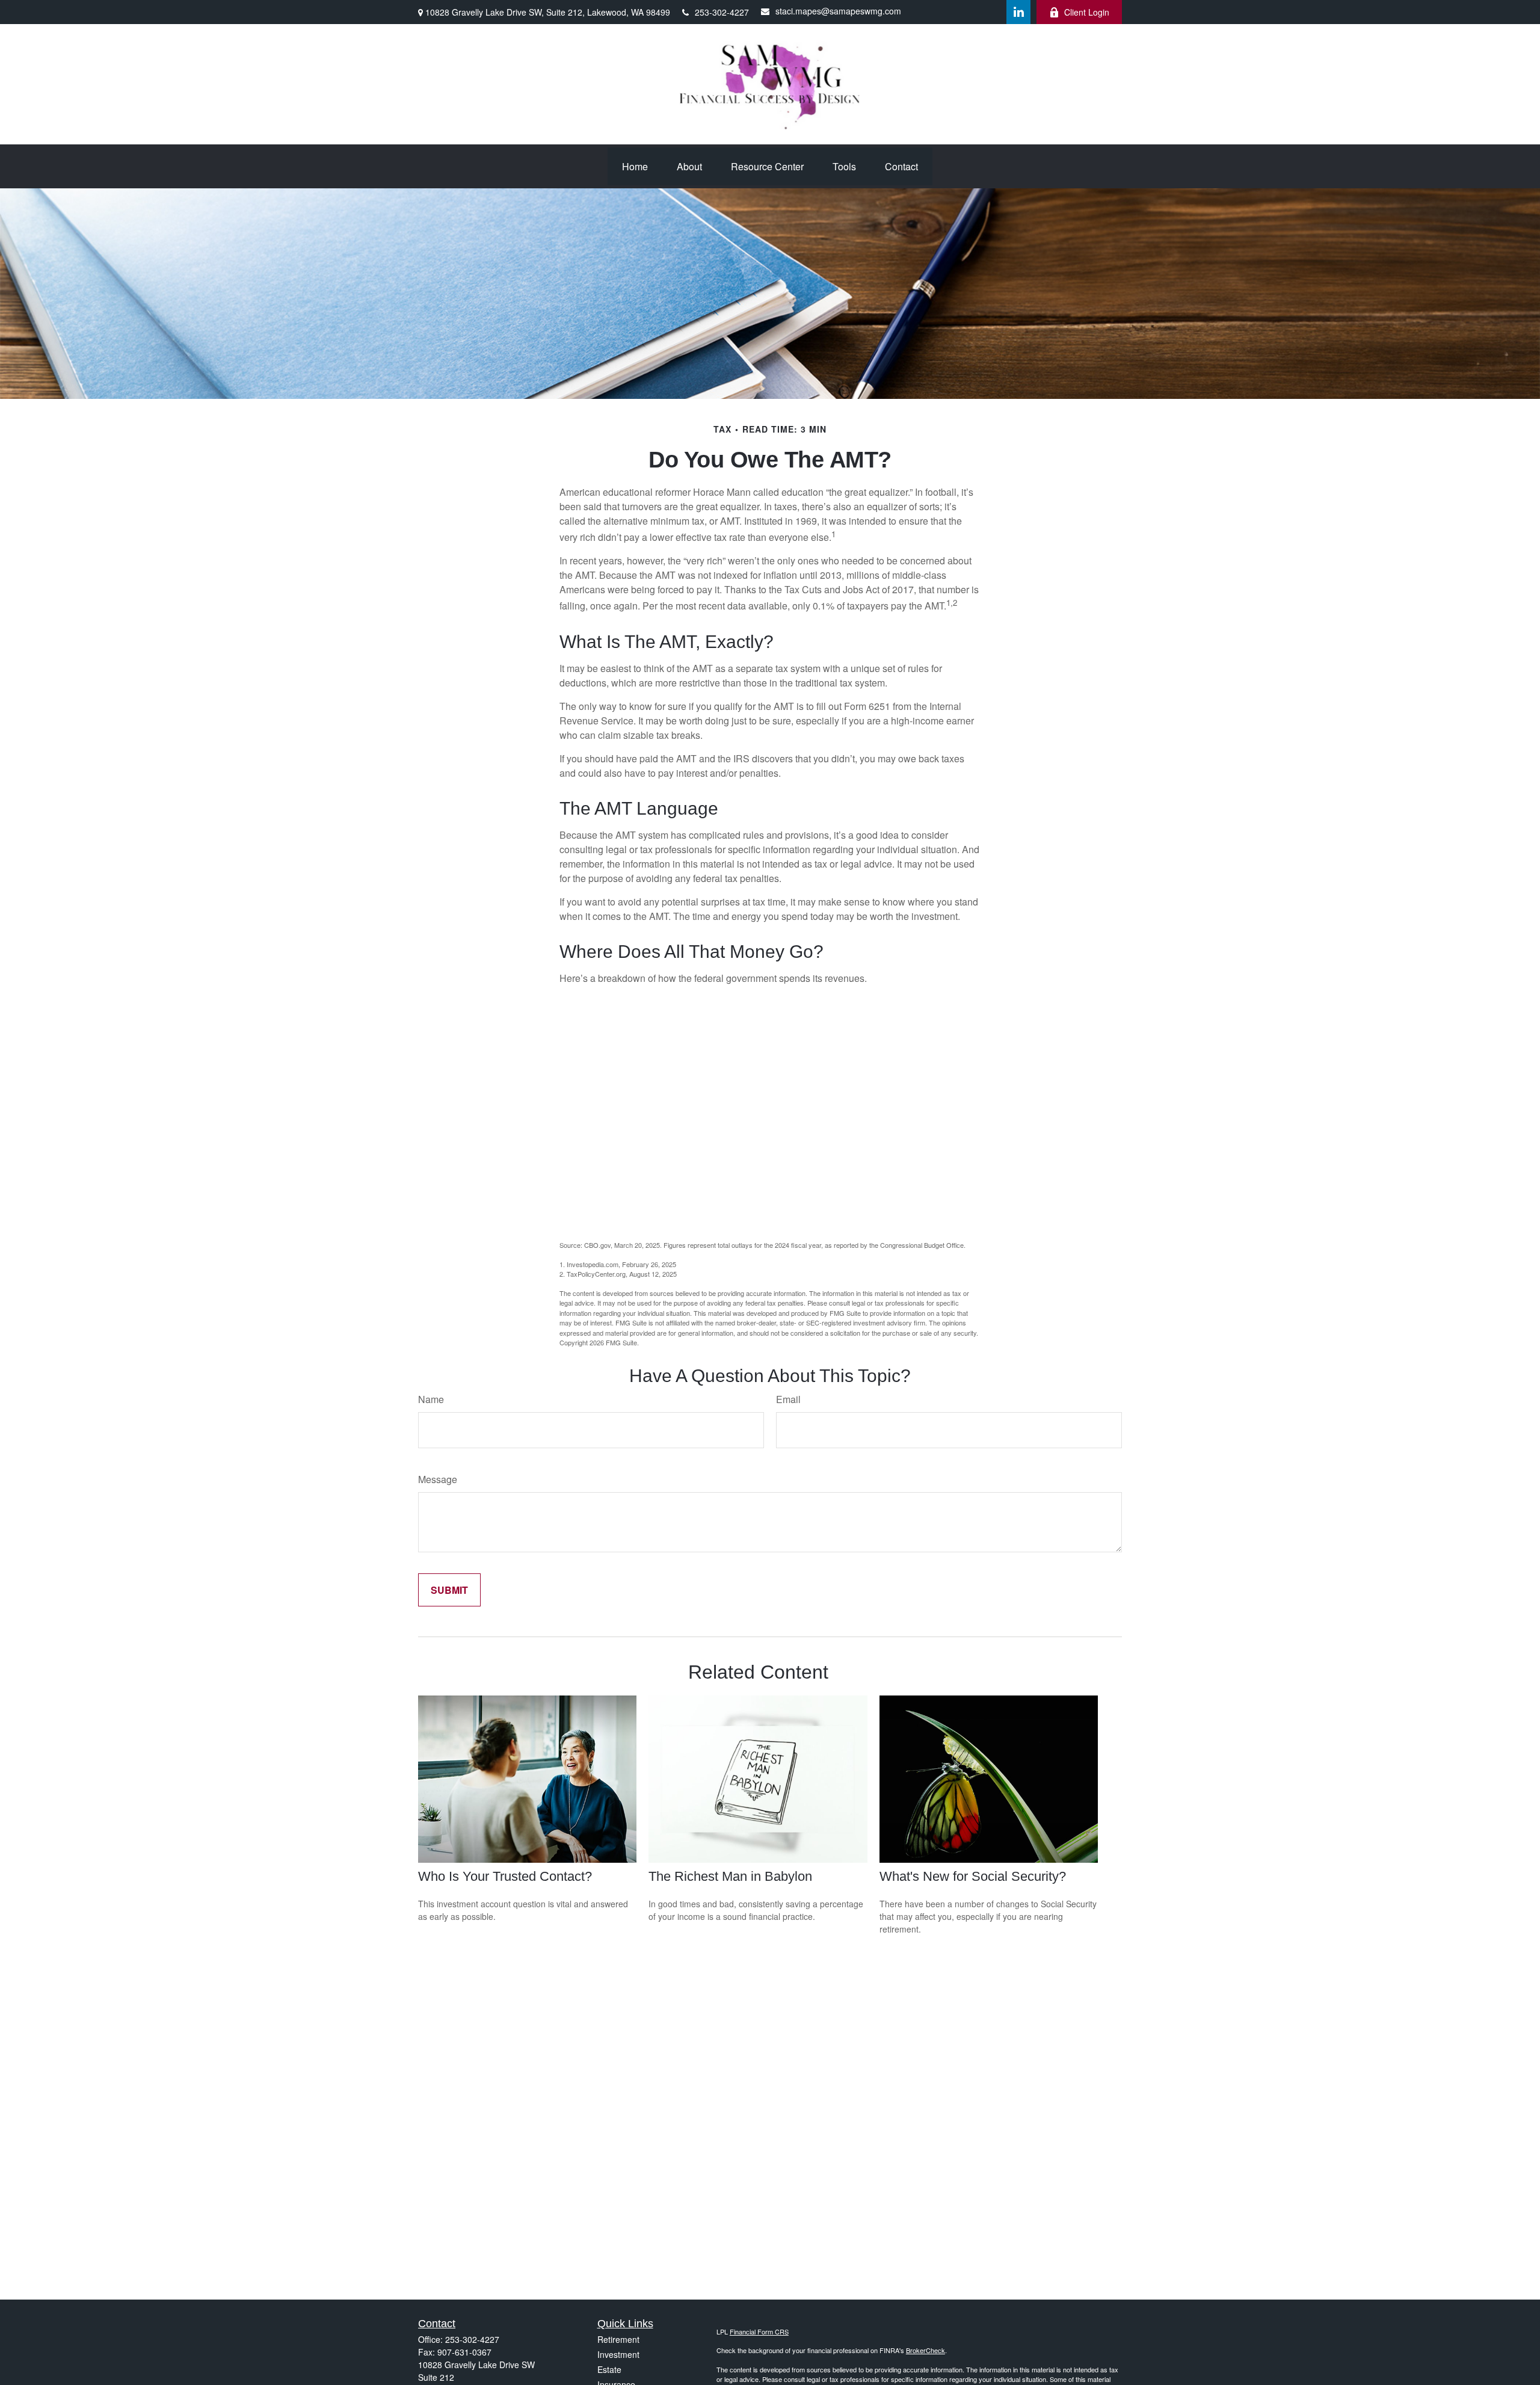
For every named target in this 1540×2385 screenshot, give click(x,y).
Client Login (1087, 12)
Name (431, 1399)
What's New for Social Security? (973, 1876)
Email (788, 1399)
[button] (635, 166)
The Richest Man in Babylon (730, 1876)
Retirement (618, 2339)
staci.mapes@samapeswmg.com (838, 11)
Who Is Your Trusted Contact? (505, 1876)
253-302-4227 (722, 12)
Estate (609, 2369)
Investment (618, 2354)
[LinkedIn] (1018, 12)
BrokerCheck (926, 2350)
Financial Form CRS (759, 2331)
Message (438, 1479)
